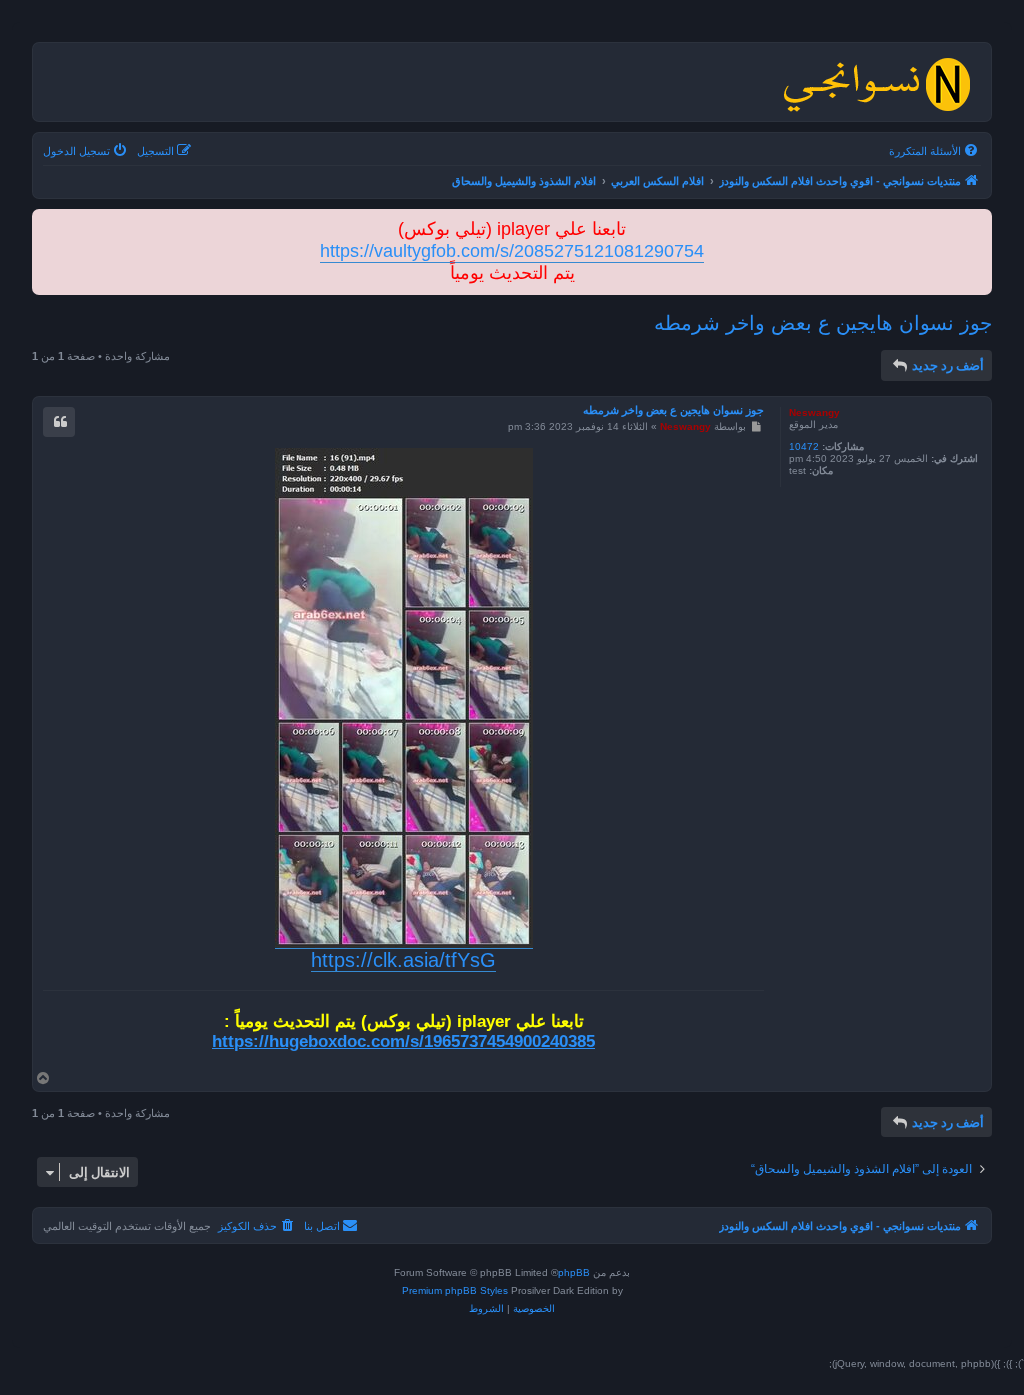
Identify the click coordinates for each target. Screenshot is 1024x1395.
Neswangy (814, 412)
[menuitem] (935, 151)
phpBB (574, 1272)
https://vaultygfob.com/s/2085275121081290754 (512, 251)
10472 (804, 446)
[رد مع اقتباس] (59, 422)
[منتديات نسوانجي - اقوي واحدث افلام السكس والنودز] (875, 82)
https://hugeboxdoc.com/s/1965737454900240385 (403, 1041)
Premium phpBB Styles (455, 1290)
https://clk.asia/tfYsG (403, 960)
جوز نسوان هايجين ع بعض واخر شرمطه (823, 323)
